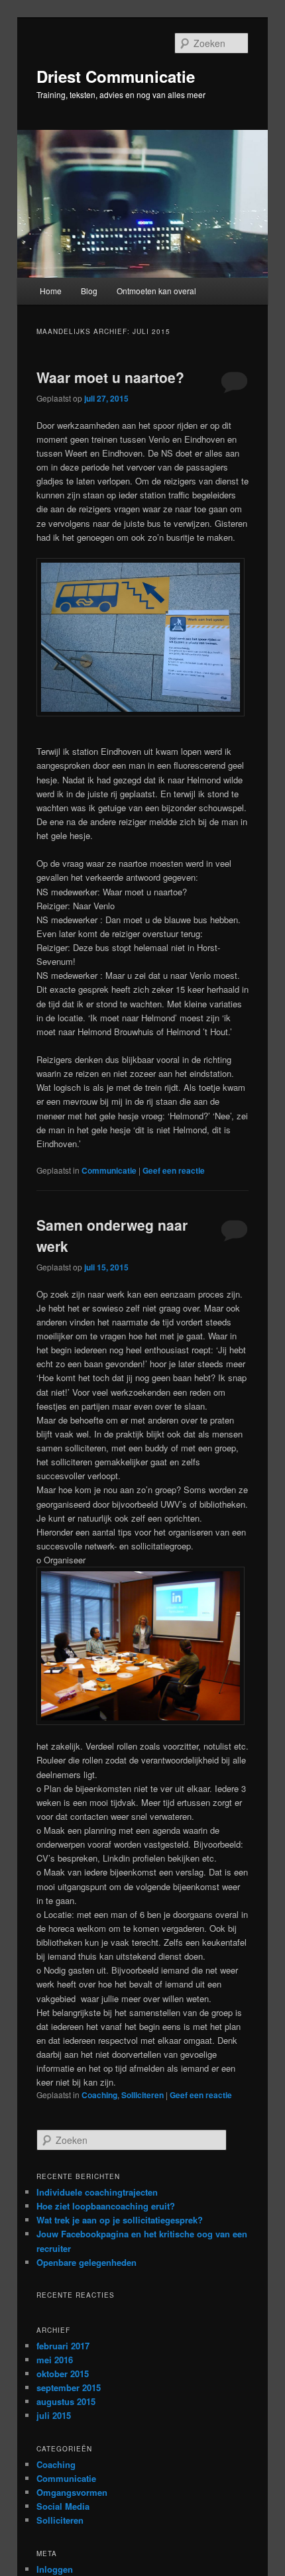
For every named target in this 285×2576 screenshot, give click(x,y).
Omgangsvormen (72, 2492)
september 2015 (69, 2387)
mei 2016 (55, 2360)
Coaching (99, 2095)
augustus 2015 (66, 2401)
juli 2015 (54, 2415)
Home (51, 291)
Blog (89, 291)
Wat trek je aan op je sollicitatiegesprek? (120, 2220)
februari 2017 (63, 2346)
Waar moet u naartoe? (110, 377)
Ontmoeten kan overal (156, 291)
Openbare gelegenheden (86, 2262)
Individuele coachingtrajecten (97, 2192)
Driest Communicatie (116, 76)
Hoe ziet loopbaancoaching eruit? (106, 2206)
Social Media (63, 2506)
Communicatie (109, 1170)
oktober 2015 (63, 2374)
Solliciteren (142, 2095)
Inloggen (55, 2569)
